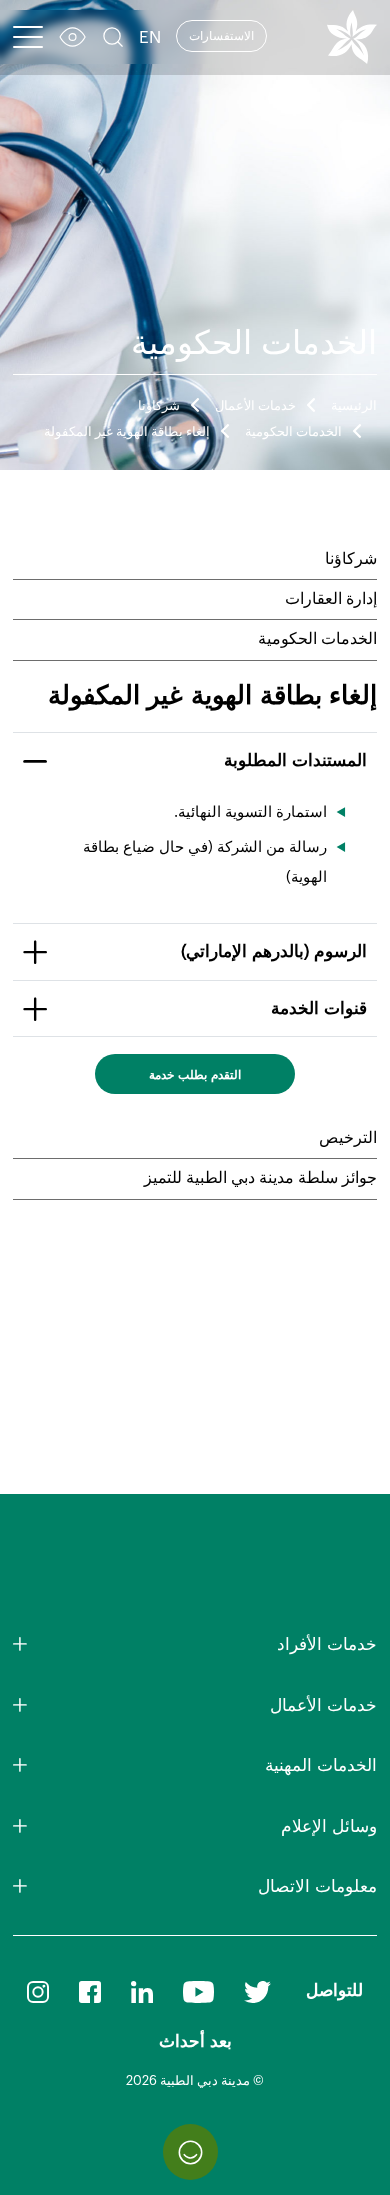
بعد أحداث (195, 2041)
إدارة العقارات (331, 599)
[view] (72, 39)
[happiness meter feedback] (190, 2151)
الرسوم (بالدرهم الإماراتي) (274, 951)
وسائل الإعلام (329, 1826)
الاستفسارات (221, 36)
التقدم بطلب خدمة (195, 1075)
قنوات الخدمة (319, 1008)
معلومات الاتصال (317, 1886)
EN (150, 37)
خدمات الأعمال (255, 406)
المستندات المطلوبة (295, 760)
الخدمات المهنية (321, 1765)
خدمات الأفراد (327, 1644)
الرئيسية (354, 406)
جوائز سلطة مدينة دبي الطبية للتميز (260, 1178)
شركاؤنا (159, 406)
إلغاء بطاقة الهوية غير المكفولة (127, 432)
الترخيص (348, 1138)
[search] (113, 39)
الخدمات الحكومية (293, 432)
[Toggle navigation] (28, 37)
